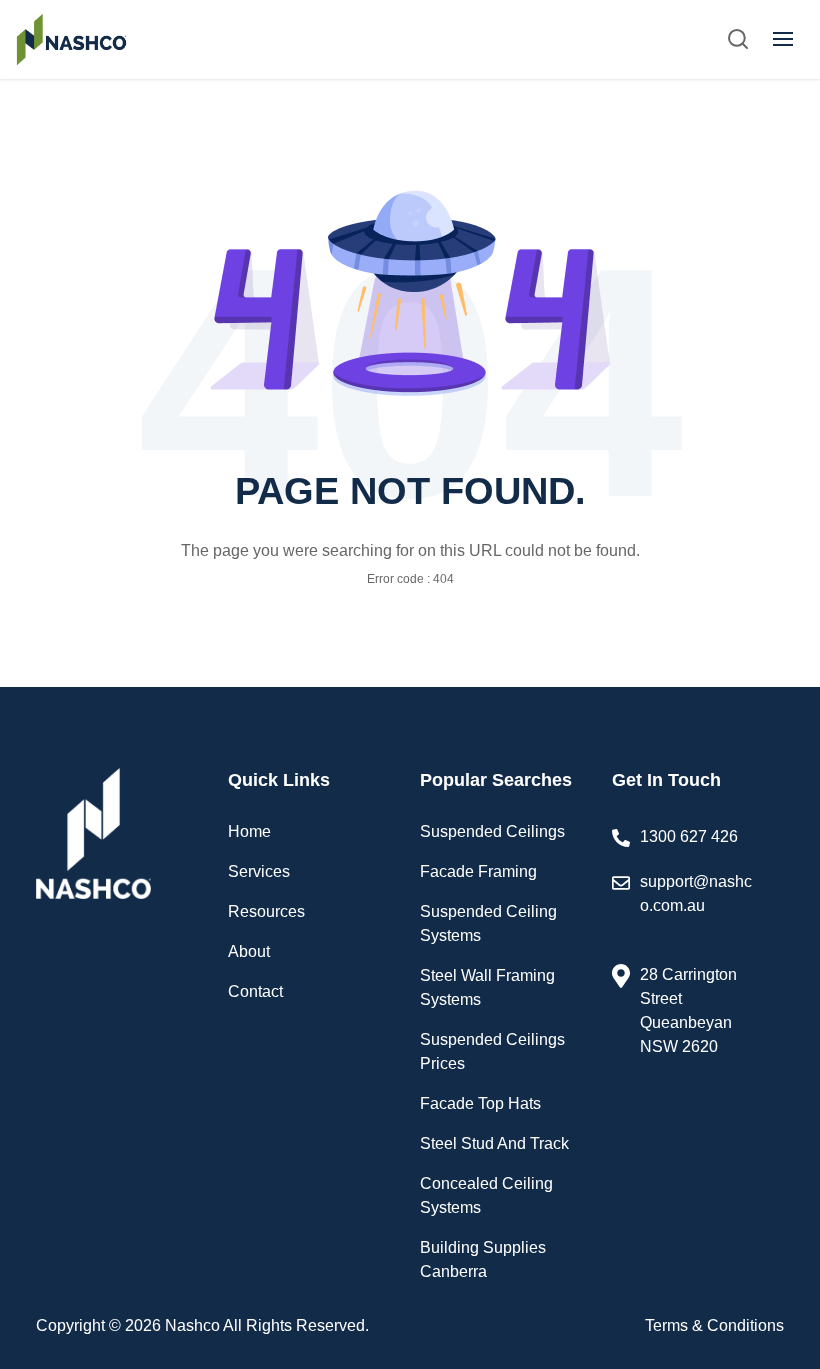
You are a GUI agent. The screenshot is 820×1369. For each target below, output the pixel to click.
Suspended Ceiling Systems (488, 923)
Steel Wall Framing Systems (487, 987)
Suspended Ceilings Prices (492, 1051)
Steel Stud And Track (494, 1143)
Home (249, 831)
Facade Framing (478, 871)
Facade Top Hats (480, 1103)
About (249, 951)
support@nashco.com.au (696, 893)
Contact (255, 991)
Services (259, 871)
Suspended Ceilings (492, 831)
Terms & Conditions (714, 1325)
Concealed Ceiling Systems (486, 1195)
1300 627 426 (689, 836)
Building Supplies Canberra (483, 1259)
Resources (266, 911)
